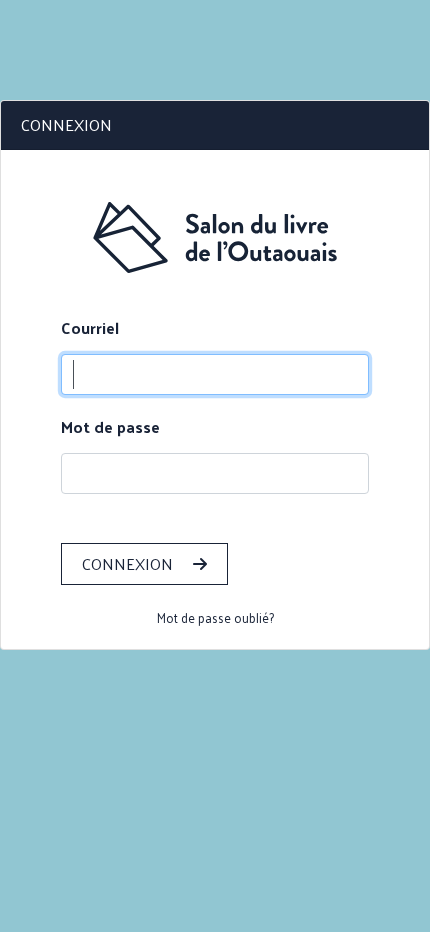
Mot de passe (110, 427)
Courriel (90, 328)
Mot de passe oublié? (215, 617)
